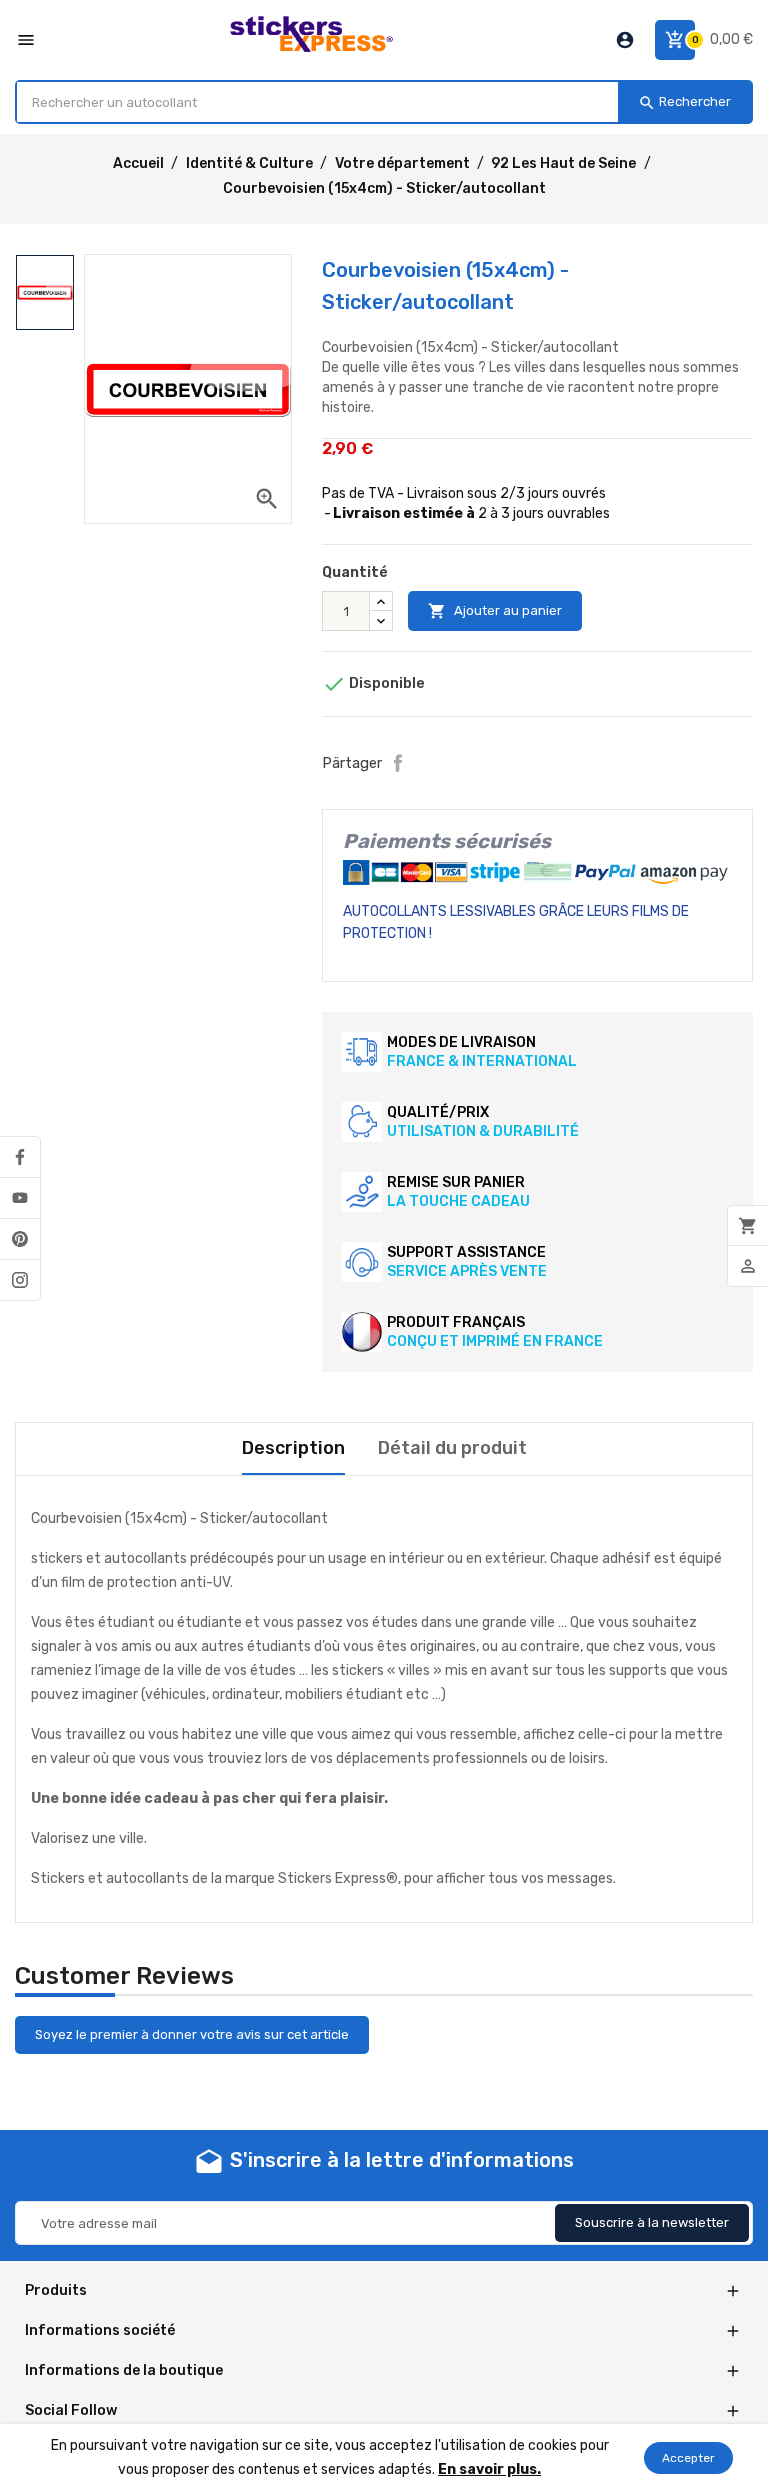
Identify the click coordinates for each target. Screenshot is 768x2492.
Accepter (688, 2458)
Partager (398, 763)
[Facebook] (20, 1157)
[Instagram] (20, 1280)
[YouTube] (20, 1198)
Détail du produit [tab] (452, 1448)
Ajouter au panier (495, 611)
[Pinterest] (20, 1239)
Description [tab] (293, 1448)
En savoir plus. (489, 2469)
